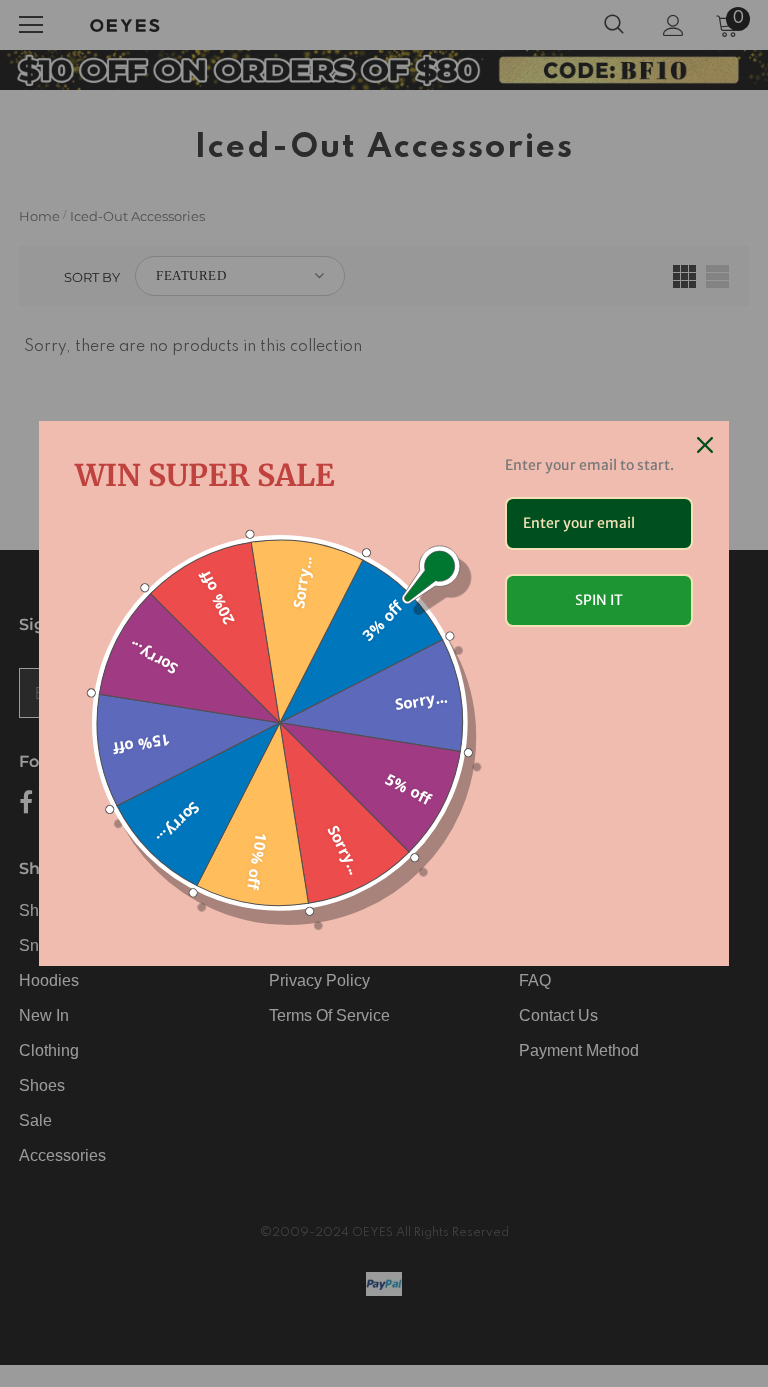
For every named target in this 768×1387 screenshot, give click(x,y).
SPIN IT (599, 600)
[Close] (705, 445)
